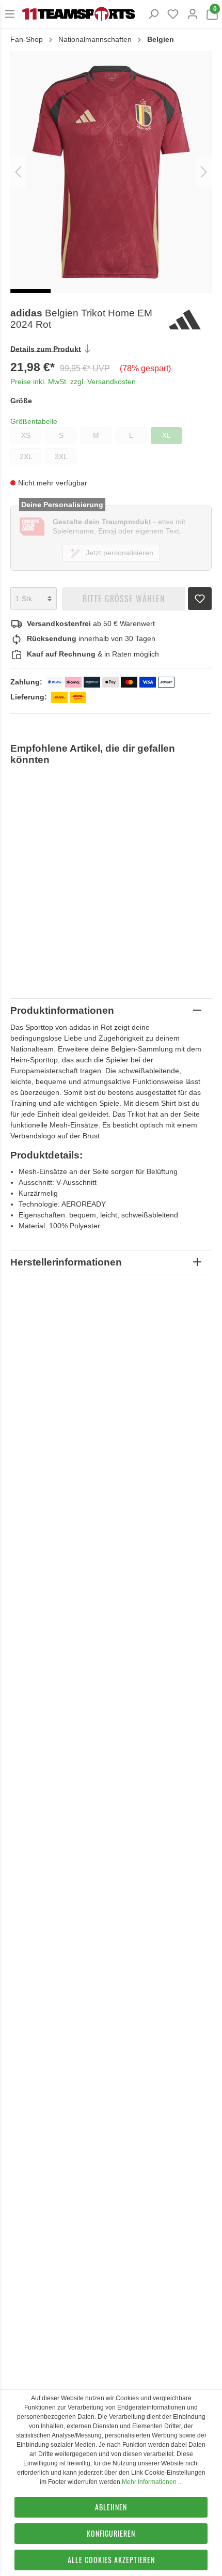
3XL (61, 456)
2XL (26, 456)
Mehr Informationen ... (152, 2482)
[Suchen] (153, 14)
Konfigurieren (111, 2533)
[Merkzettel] (173, 14)
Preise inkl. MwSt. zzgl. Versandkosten (73, 382)
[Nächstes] (204, 172)
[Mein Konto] (193, 14)
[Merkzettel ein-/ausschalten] (200, 596)
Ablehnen (111, 2507)
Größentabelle (34, 421)
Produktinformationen (62, 1010)
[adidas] (189, 319)
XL (166, 435)
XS (26, 435)
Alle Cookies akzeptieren (111, 2560)
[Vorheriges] (18, 172)
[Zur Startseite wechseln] (78, 14)
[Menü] (10, 14)
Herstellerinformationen (66, 1262)
